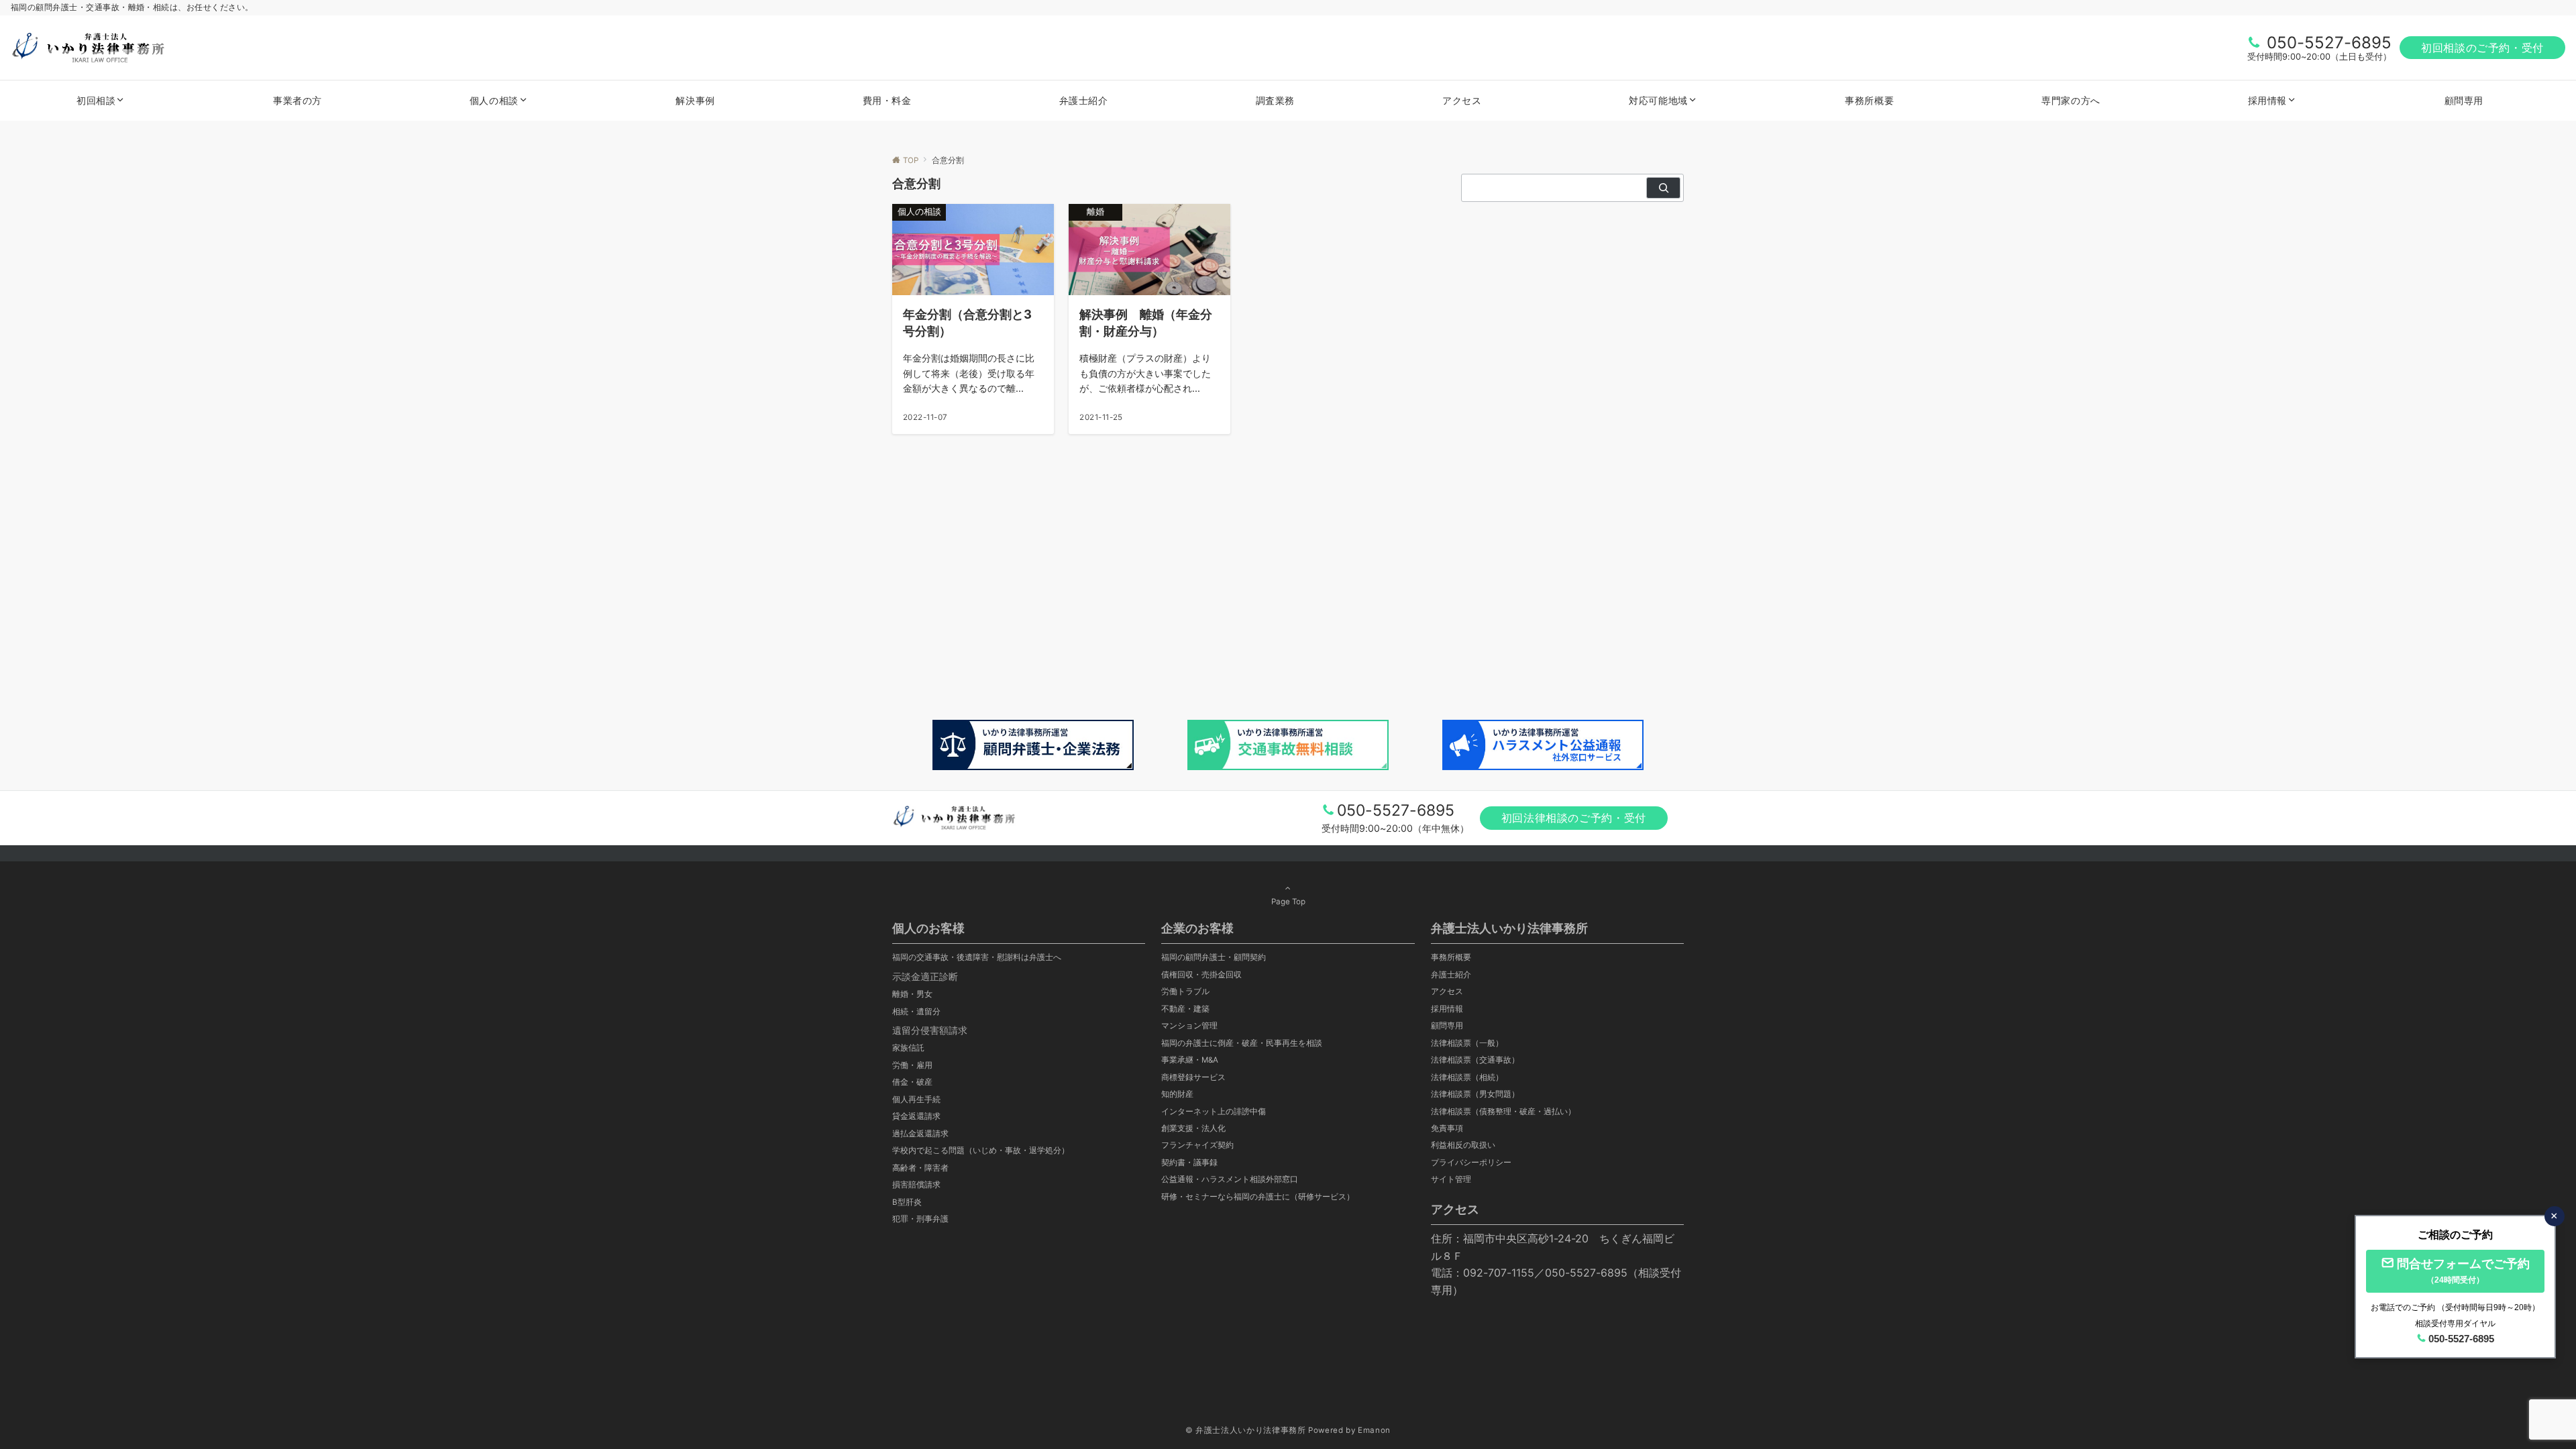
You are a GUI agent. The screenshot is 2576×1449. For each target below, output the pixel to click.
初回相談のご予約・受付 (2482, 48)
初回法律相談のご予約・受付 (1574, 818)
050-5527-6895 (2329, 43)
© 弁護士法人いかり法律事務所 (1246, 1430)
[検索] (1663, 188)
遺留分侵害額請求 (930, 1030)
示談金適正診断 (925, 976)
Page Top (1288, 902)
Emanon (1374, 1430)
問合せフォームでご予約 (2463, 1271)
